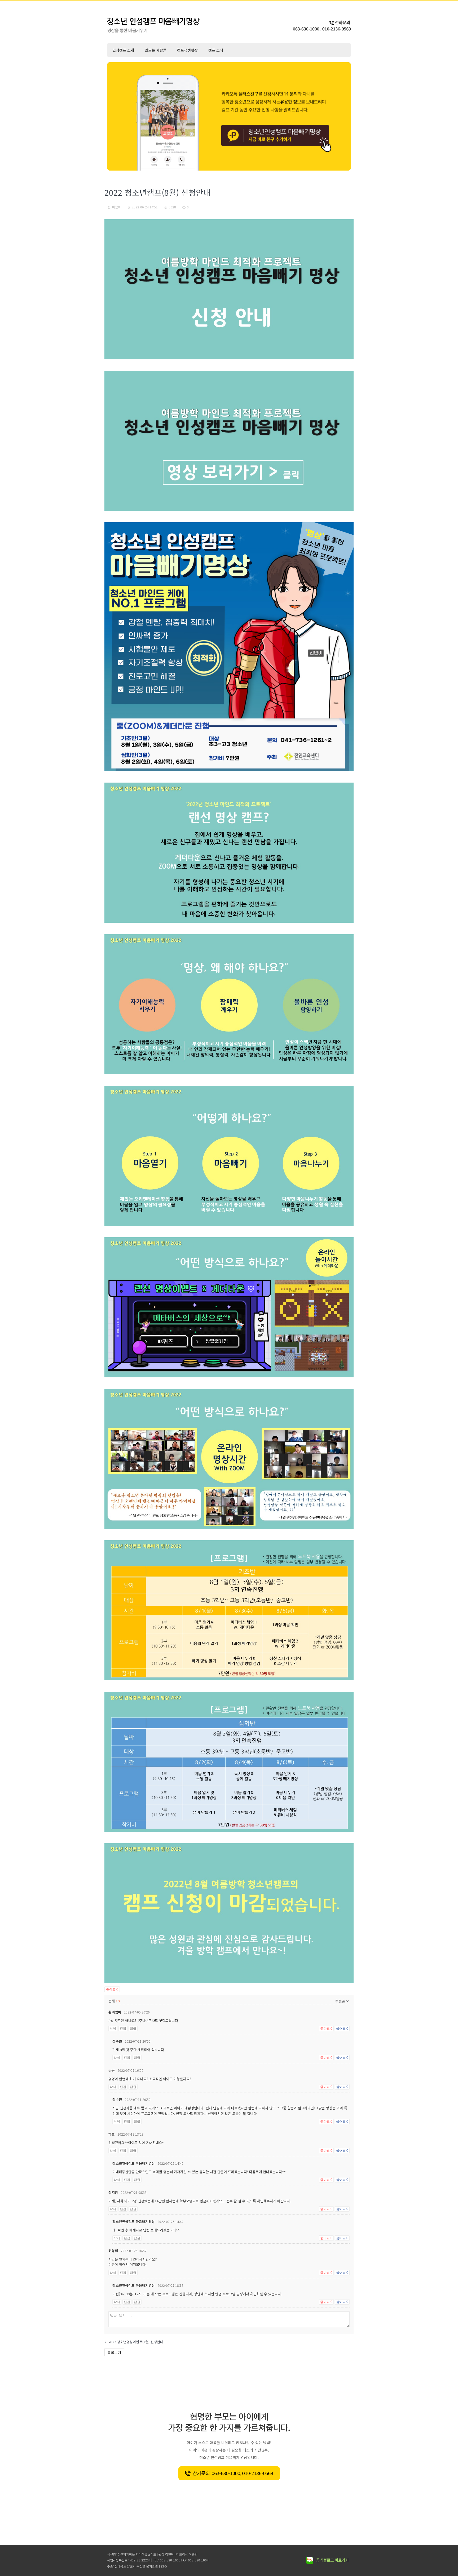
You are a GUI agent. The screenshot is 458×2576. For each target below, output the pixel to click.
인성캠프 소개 (123, 50)
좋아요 (112, 1989)
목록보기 (114, 2352)
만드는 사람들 (156, 50)
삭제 (113, 2029)
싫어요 (342, 2029)
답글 (133, 2029)
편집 (123, 2029)
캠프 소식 (216, 50)
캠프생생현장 (187, 50)
